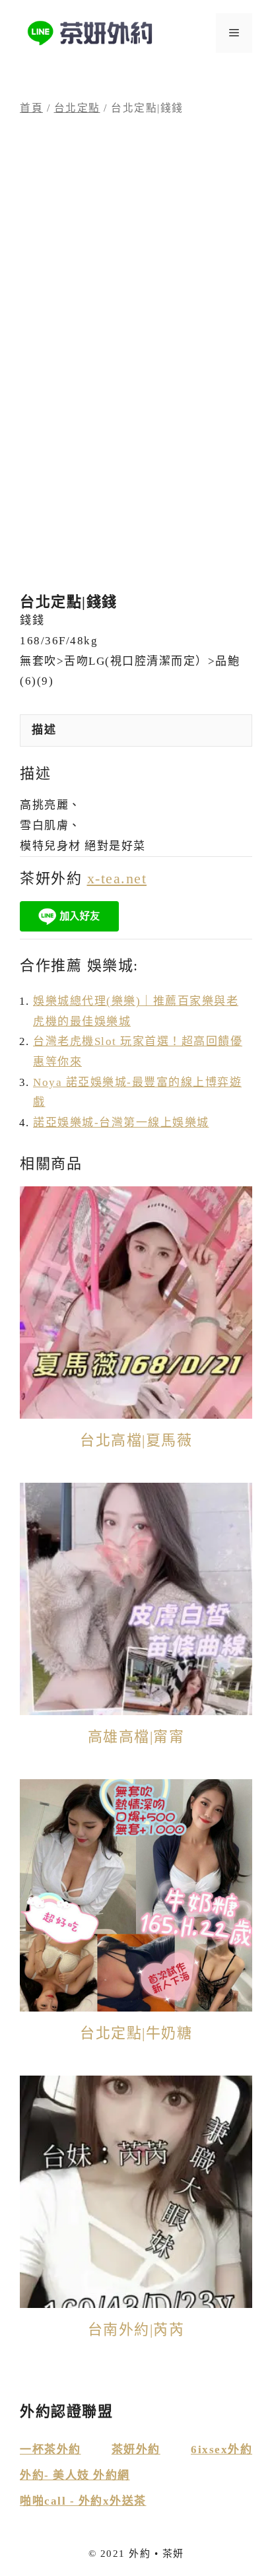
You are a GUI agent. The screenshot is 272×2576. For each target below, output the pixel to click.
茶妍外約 (136, 2450)
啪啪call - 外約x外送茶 (83, 2501)
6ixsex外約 (221, 2450)
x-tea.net (117, 878)
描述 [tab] (44, 730)
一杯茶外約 (51, 2450)
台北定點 (77, 108)
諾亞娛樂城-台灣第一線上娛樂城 (121, 1123)
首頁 (31, 108)
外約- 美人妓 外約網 (75, 2475)
